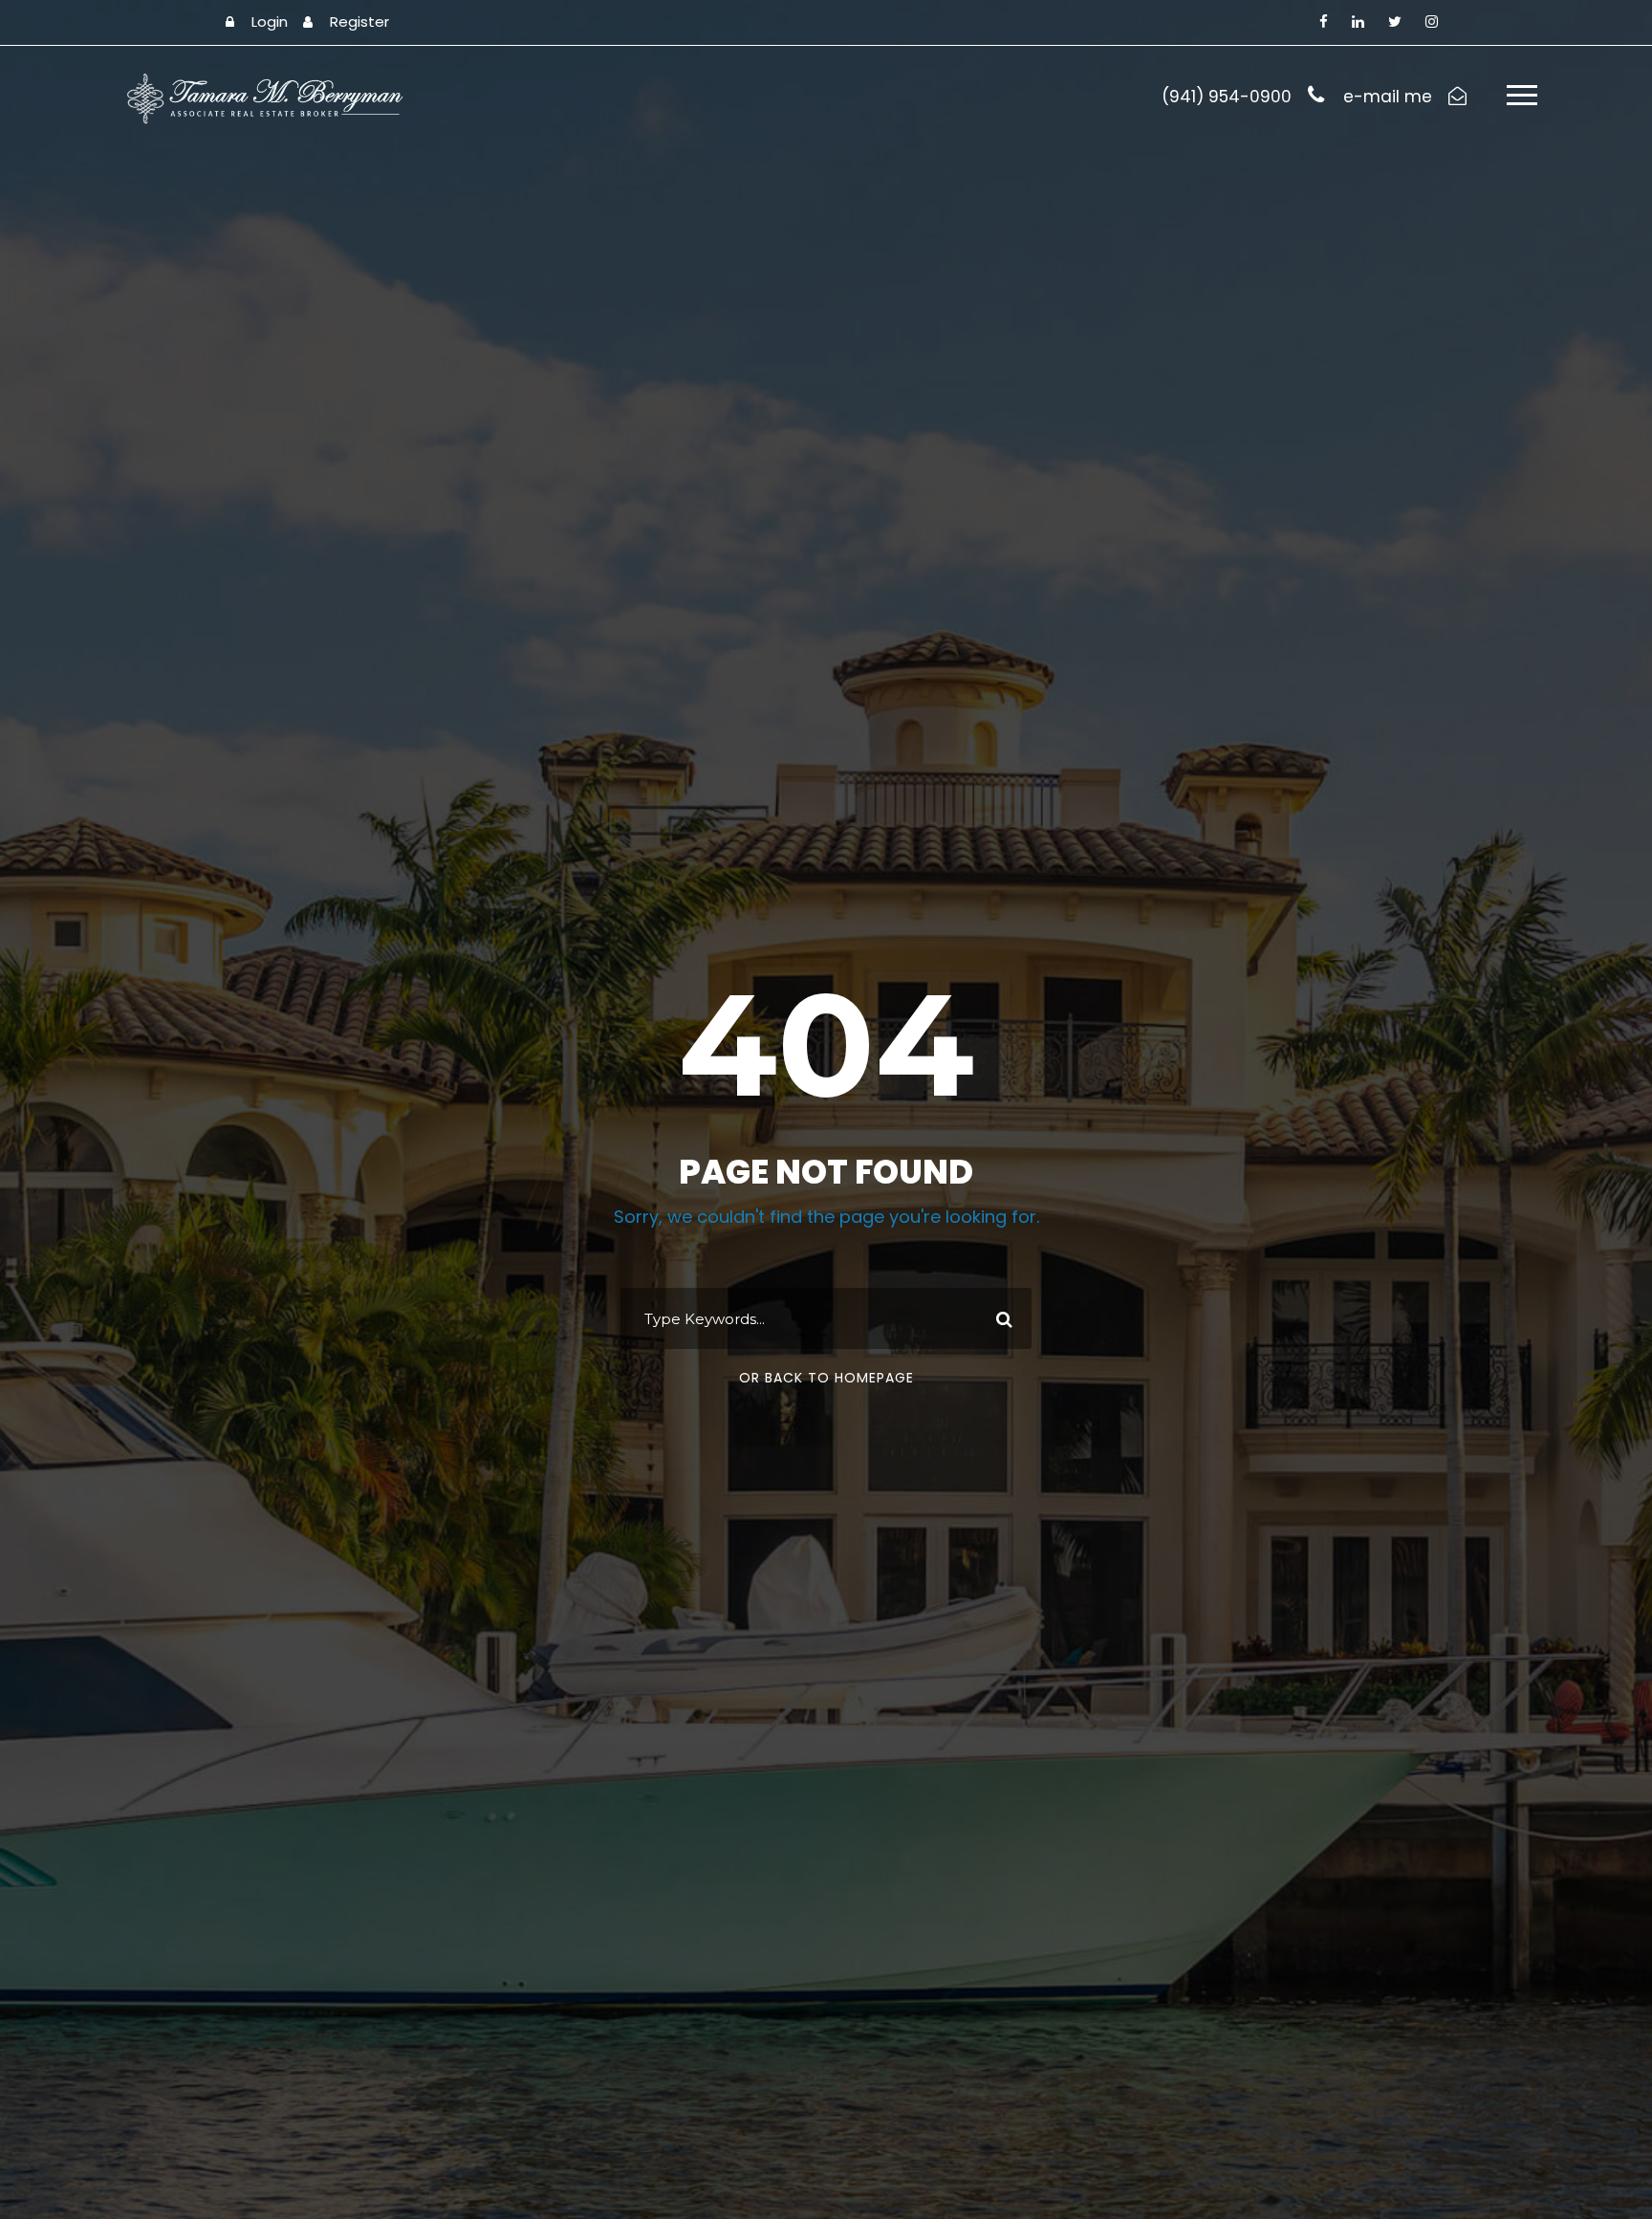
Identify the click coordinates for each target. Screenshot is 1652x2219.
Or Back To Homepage (826, 1378)
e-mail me (1388, 97)
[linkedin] (1358, 22)
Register (359, 22)
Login (270, 22)
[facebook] (1324, 22)
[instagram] (1432, 22)
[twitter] (1395, 22)
